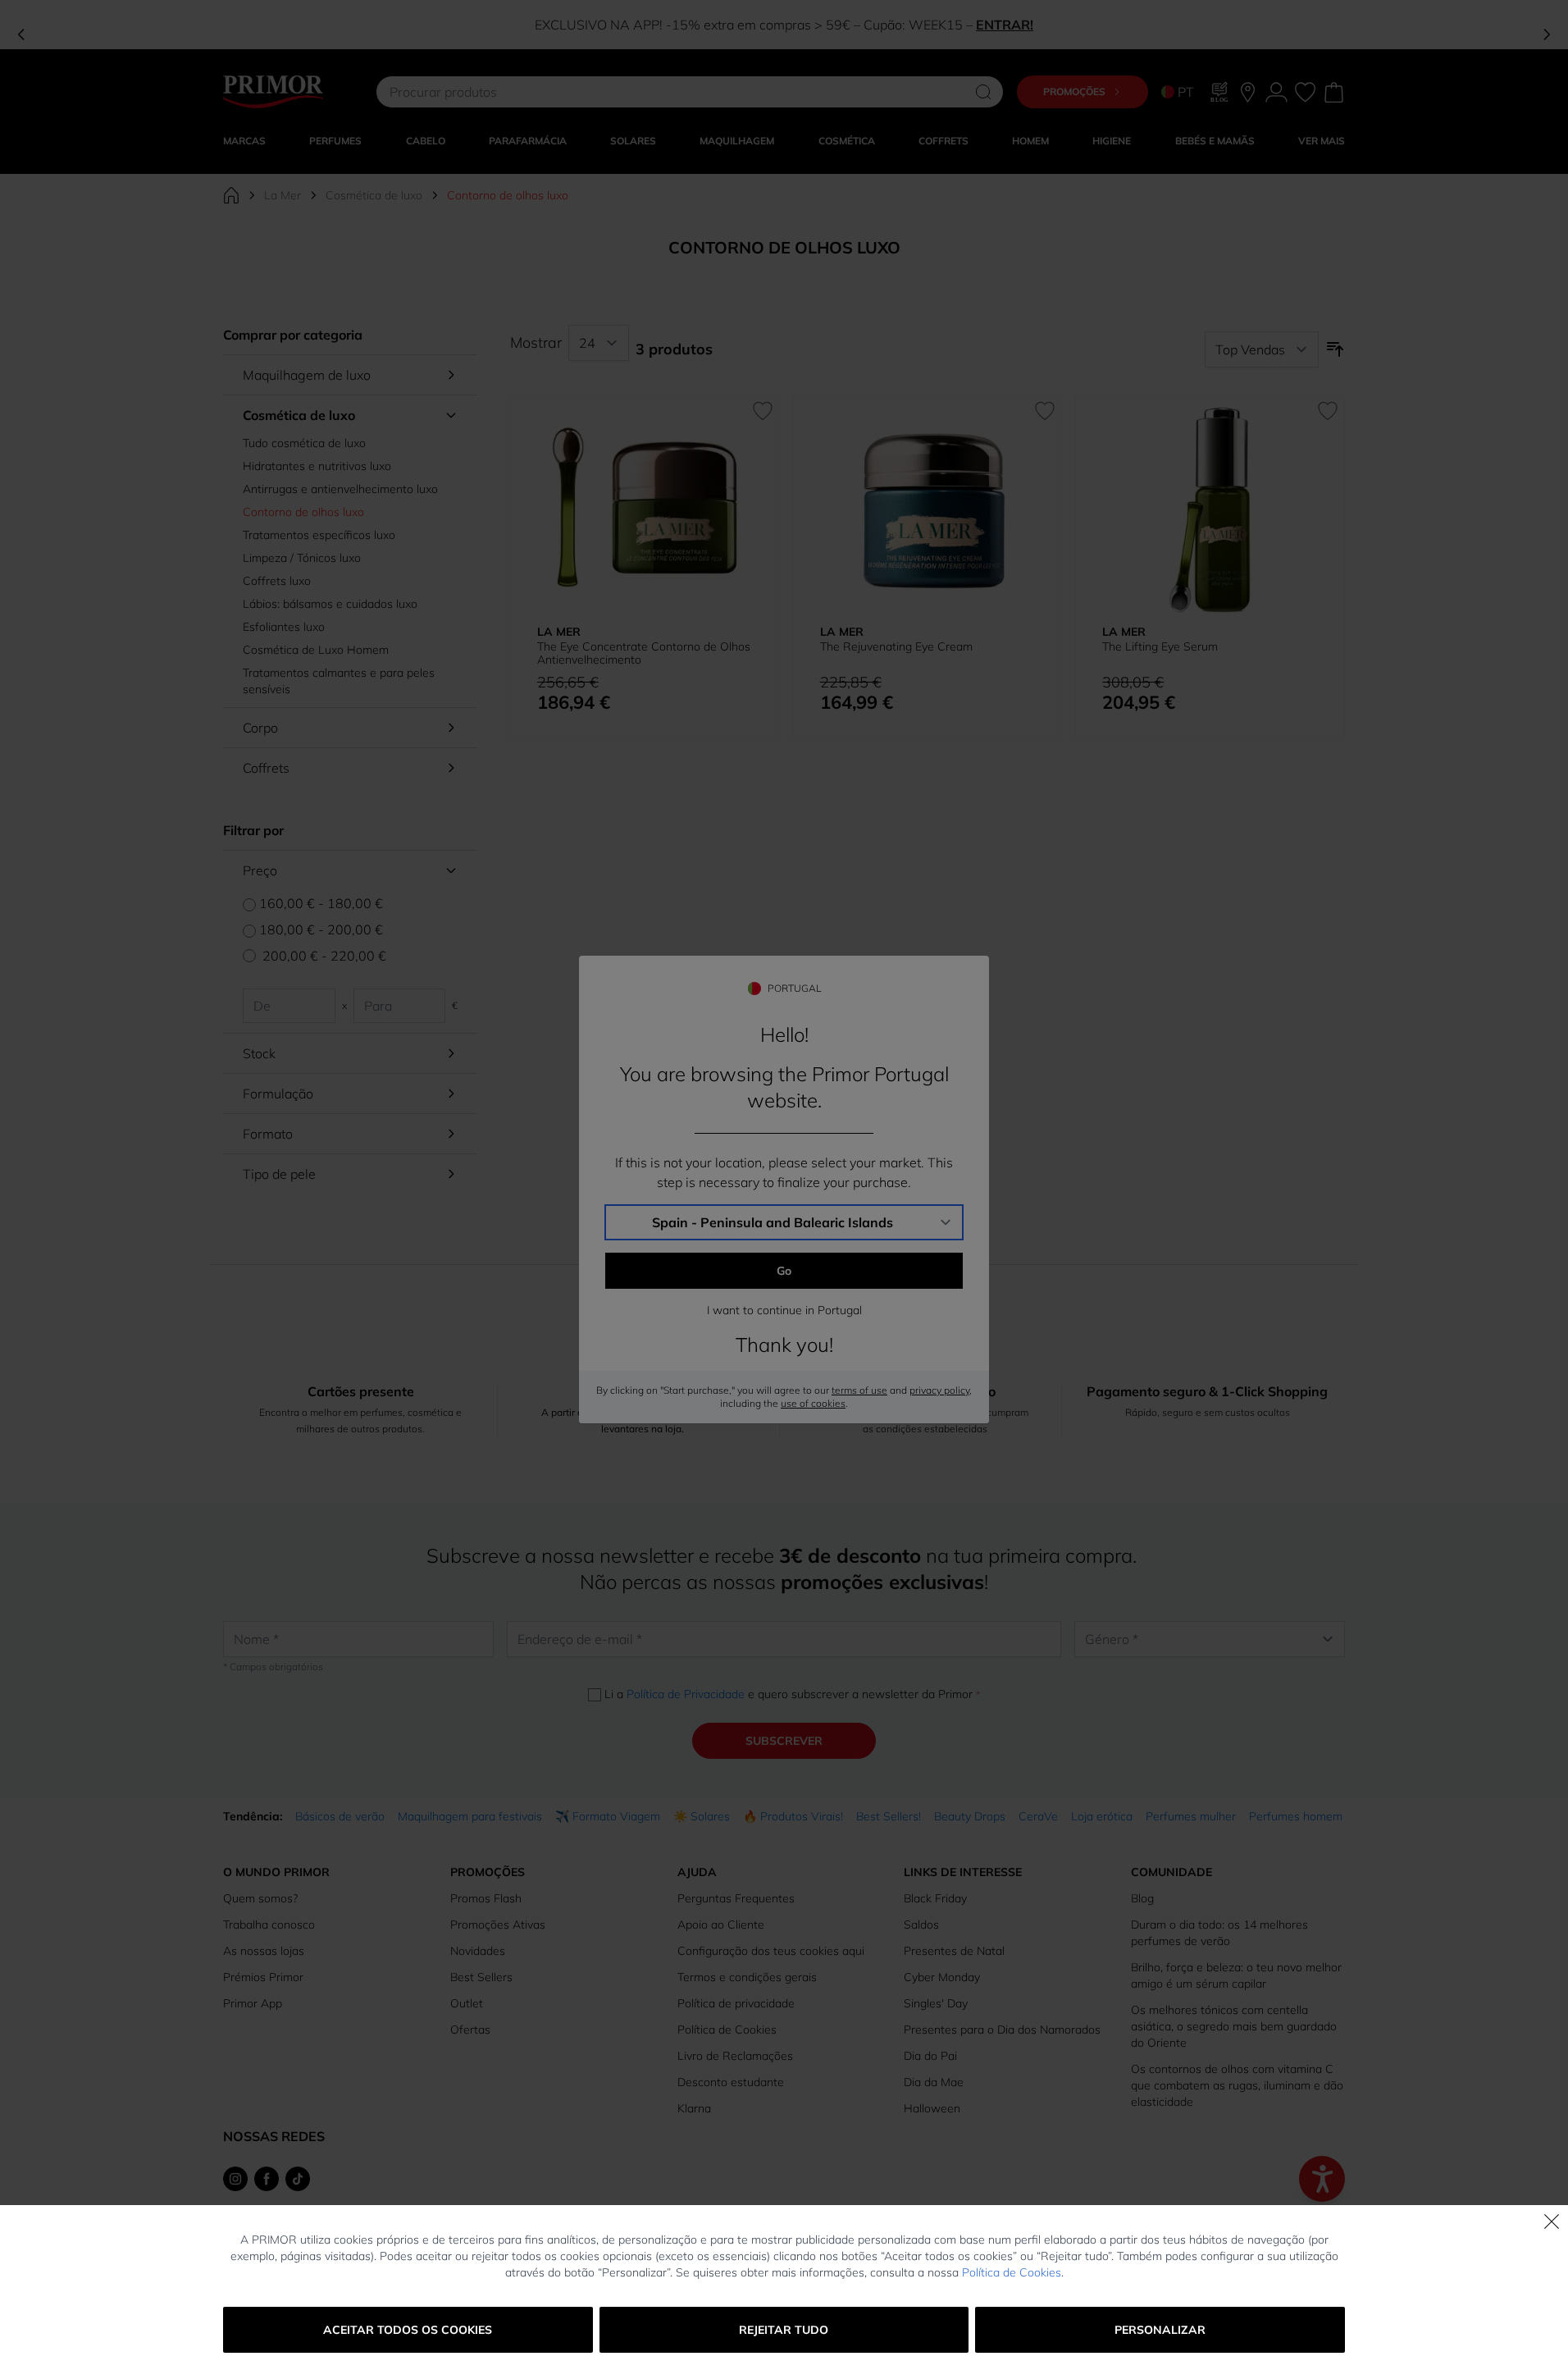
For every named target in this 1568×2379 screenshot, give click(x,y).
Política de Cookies (1012, 2272)
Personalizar (1160, 2330)
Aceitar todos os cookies (408, 2330)
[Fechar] (1552, 2221)
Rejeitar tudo (784, 2330)
